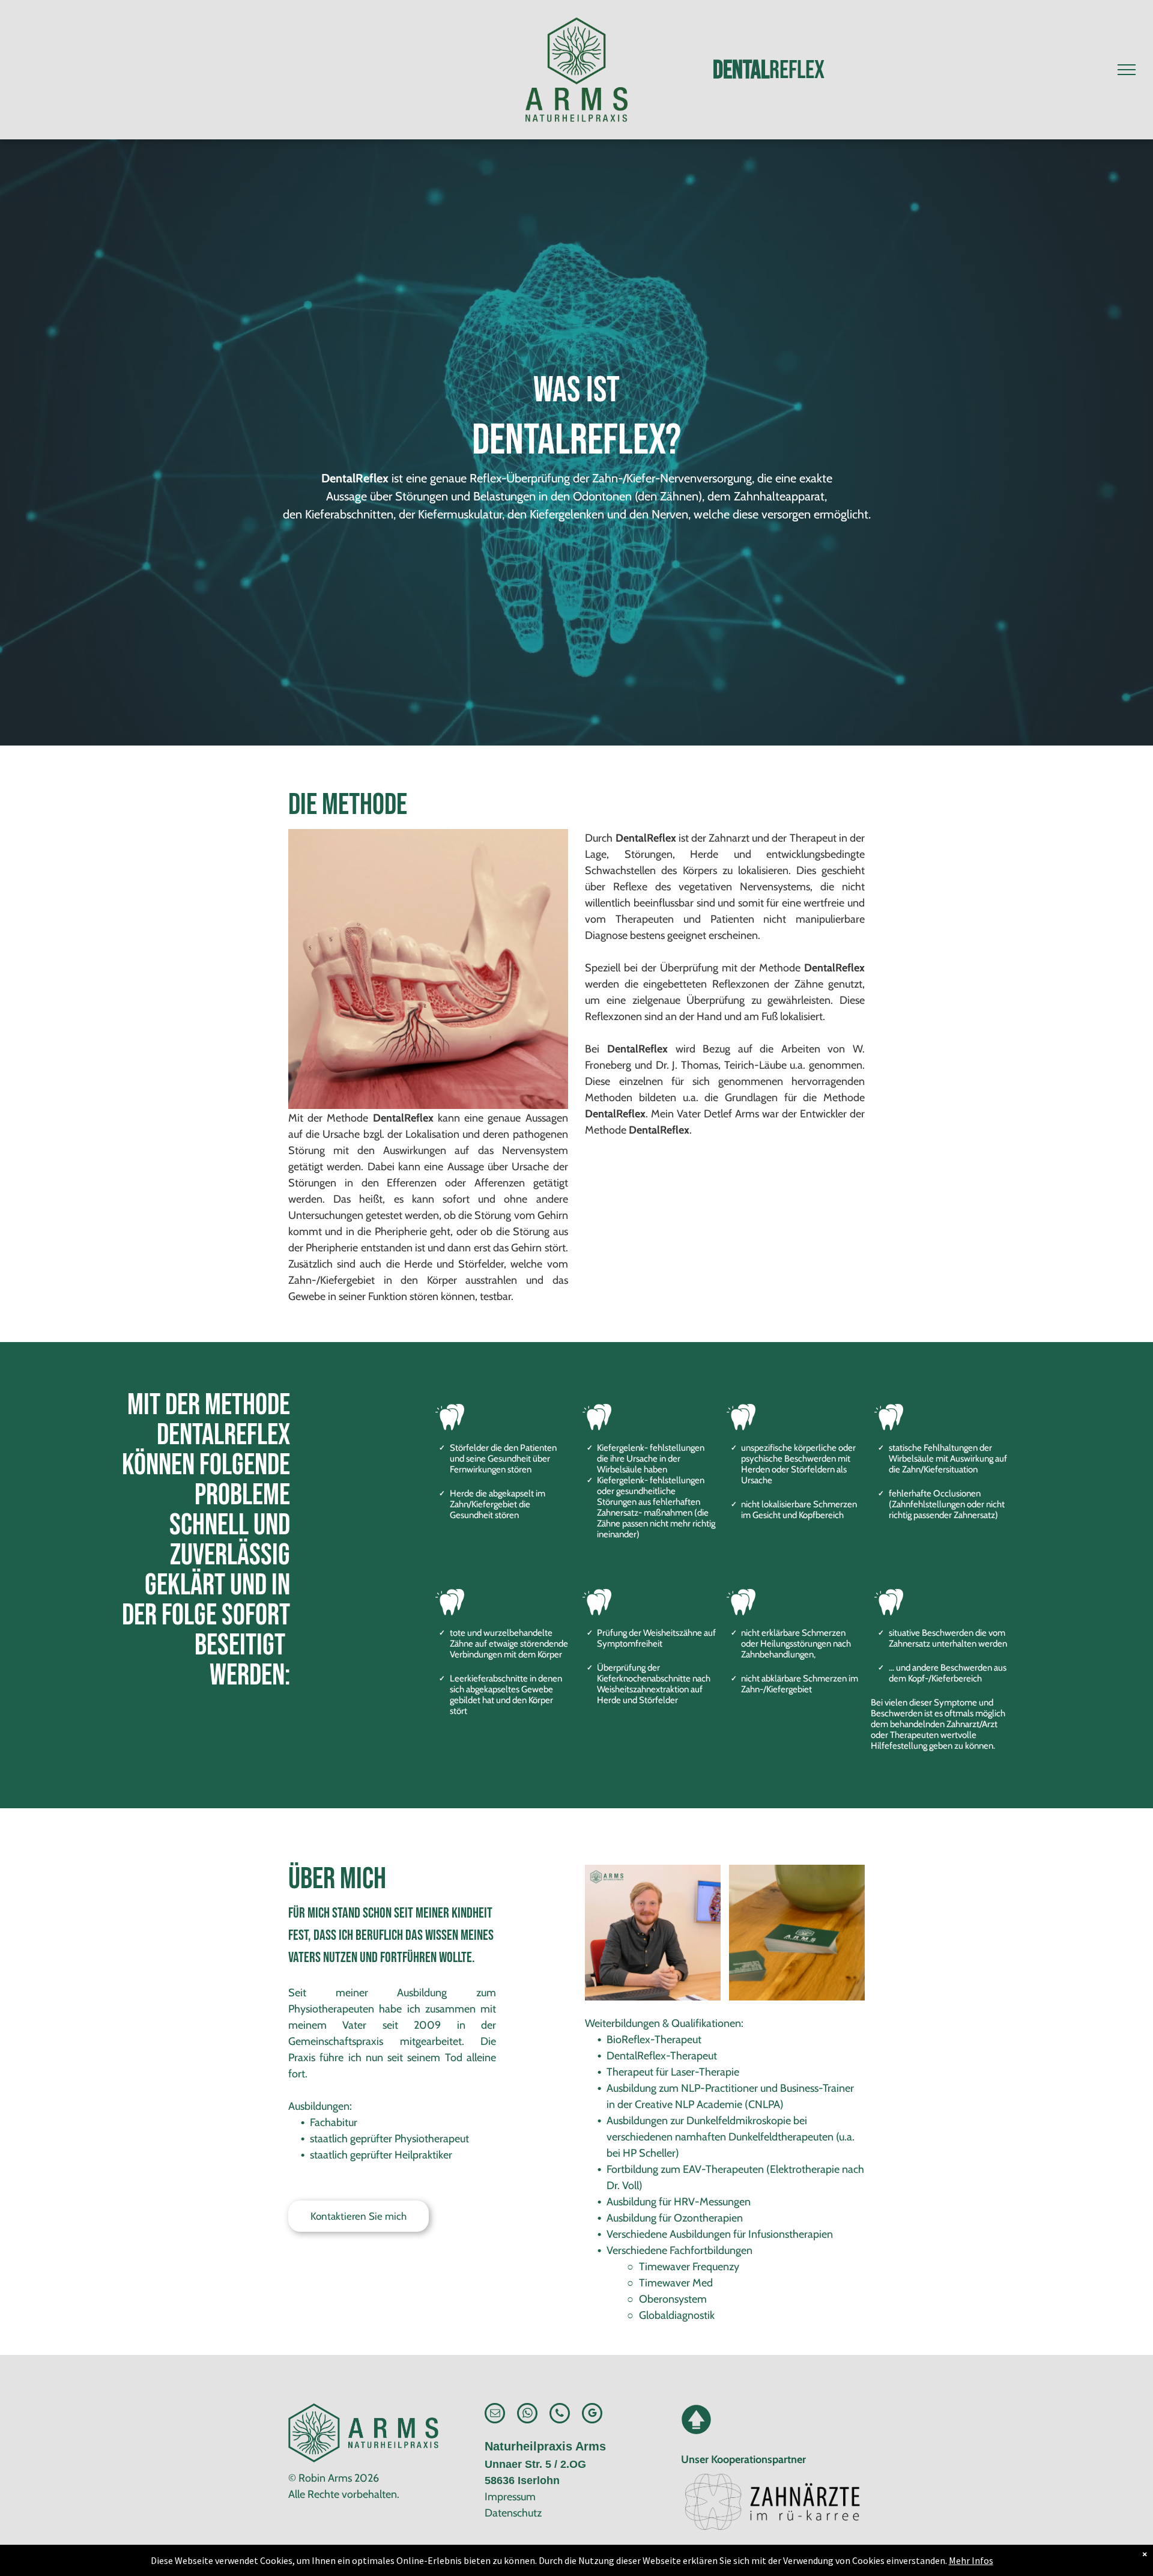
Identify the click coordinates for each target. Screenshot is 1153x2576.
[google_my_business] (592, 2415)
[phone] (560, 2415)
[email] (495, 2415)
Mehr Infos (971, 2560)
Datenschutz (513, 2513)
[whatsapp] (527, 2415)
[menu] (1127, 70)
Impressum (510, 2497)
